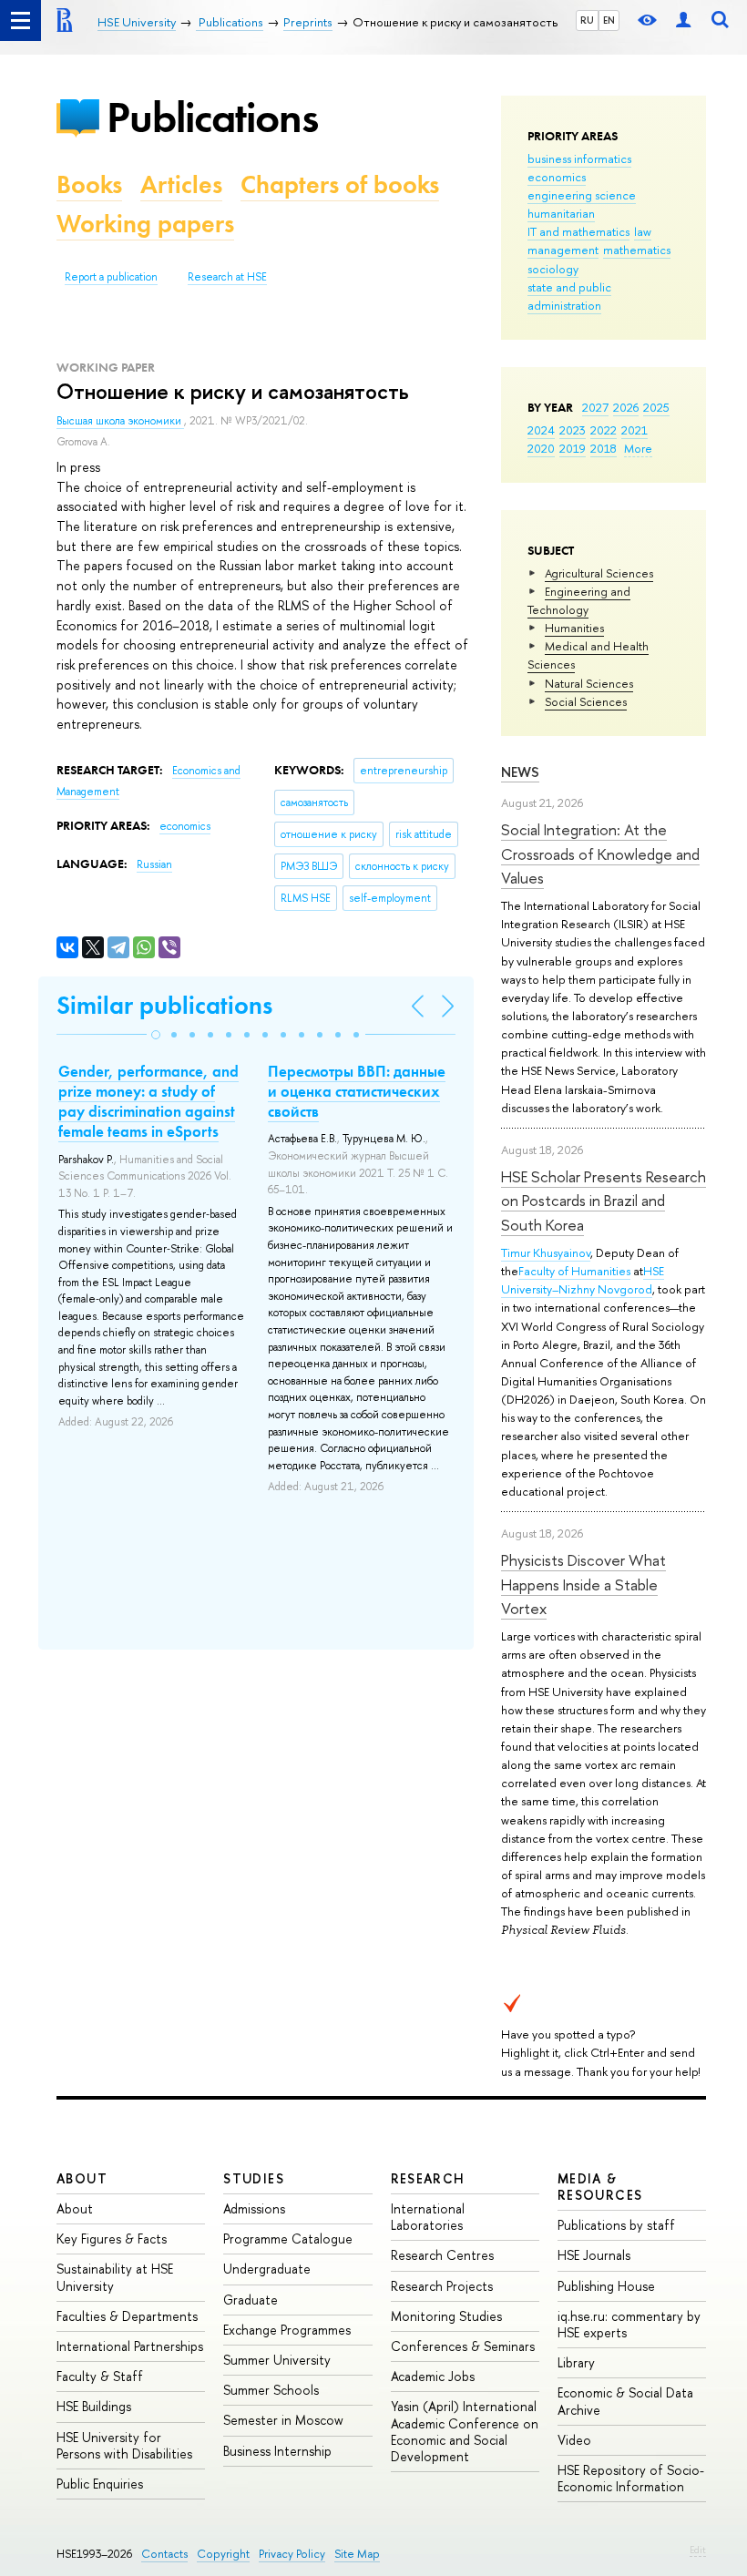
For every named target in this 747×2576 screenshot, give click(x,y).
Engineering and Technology (579, 600)
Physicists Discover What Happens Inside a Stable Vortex (583, 1584)
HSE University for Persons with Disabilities (124, 2445)
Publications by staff (616, 2225)
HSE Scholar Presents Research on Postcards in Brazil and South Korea (604, 1201)
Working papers (145, 224)
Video (574, 2440)
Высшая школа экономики (120, 421)
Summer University (277, 2360)
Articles (181, 184)
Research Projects (442, 2286)
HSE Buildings (94, 2406)
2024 (541, 430)
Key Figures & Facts (112, 2239)
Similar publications (164, 1005)
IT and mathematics (578, 231)
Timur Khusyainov (546, 1252)
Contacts (164, 2554)
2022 (604, 430)
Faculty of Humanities (574, 1271)
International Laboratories (428, 2217)
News (520, 772)
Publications (212, 117)
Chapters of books (340, 184)
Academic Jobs (433, 2376)
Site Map (357, 2554)
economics (557, 177)
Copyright (223, 2554)
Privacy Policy (292, 2554)
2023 (573, 430)
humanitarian (561, 213)
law (643, 231)
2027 (595, 407)
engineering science (582, 195)
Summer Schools (271, 2390)
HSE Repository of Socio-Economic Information (631, 2478)
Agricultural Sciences (599, 573)
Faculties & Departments (127, 2316)
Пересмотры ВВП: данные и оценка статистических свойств (357, 1091)
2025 (656, 407)
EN (609, 20)
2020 (541, 448)
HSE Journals (594, 2255)
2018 (604, 448)
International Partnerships (130, 2346)
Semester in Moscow (283, 2420)
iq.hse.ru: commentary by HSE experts (629, 2324)
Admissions (254, 2208)
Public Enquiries (100, 2484)
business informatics (579, 158)
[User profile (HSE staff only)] (683, 20)
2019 (573, 448)
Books (89, 184)
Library (576, 2362)
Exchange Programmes (287, 2330)
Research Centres (442, 2255)
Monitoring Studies (446, 2316)
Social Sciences (586, 701)
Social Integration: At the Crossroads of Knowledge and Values (600, 854)
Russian (154, 864)
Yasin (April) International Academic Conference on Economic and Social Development (465, 2431)
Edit (698, 2550)
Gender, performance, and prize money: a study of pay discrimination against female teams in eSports (148, 1101)
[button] (156, 1035)
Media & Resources (600, 2187)
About (82, 2178)
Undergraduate (267, 2269)
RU (587, 20)
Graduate (251, 2300)
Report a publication (111, 277)
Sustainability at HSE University (115, 2277)
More (638, 448)
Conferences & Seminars (463, 2346)
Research (428, 2178)
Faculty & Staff (100, 2376)
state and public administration (569, 296)
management (563, 250)
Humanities (574, 628)
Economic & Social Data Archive (625, 2401)
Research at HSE (227, 277)
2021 (634, 430)
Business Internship (277, 2451)
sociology (553, 269)
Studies (254, 2178)
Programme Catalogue (288, 2239)
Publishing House (606, 2286)
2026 (626, 407)
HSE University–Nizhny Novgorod (583, 1280)
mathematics (637, 250)
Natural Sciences (589, 683)
